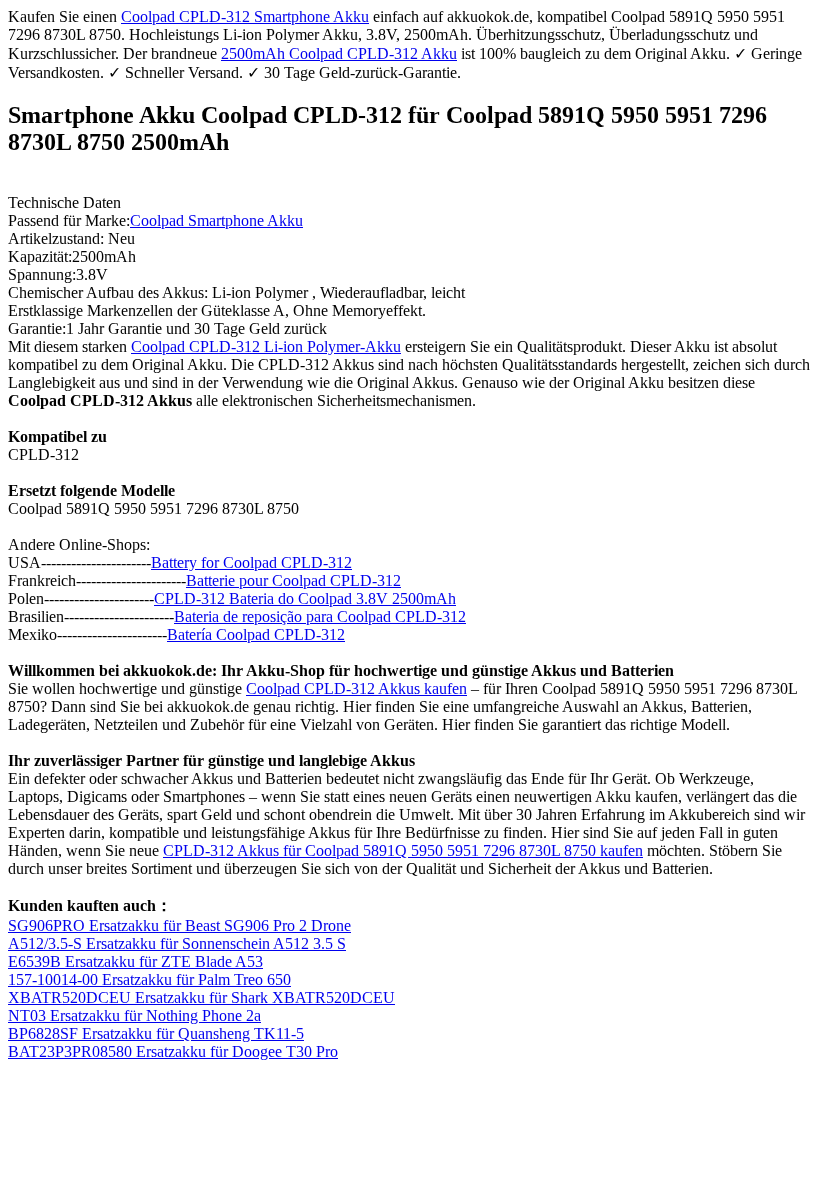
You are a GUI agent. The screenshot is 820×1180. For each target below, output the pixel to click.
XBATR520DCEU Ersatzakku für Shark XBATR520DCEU (201, 997)
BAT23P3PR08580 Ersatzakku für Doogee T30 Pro (173, 1051)
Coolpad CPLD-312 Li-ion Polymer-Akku (266, 346)
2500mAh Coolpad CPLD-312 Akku (339, 53)
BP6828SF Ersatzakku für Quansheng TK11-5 (156, 1033)
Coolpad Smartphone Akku (216, 220)
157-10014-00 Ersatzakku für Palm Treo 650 (149, 979)
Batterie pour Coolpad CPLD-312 (293, 580)
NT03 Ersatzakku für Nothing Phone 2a (134, 1015)
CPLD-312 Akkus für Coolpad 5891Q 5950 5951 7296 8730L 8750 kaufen (403, 850)
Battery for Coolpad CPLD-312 (251, 562)
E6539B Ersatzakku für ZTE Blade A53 (135, 961)
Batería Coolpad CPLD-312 (256, 634)
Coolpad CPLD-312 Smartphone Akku (245, 16)
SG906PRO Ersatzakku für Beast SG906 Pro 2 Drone (179, 925)
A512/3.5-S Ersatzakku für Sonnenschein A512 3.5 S (177, 943)
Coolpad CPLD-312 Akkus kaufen (356, 688)
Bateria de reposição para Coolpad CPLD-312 (320, 616)
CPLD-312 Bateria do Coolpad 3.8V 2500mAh (305, 598)
